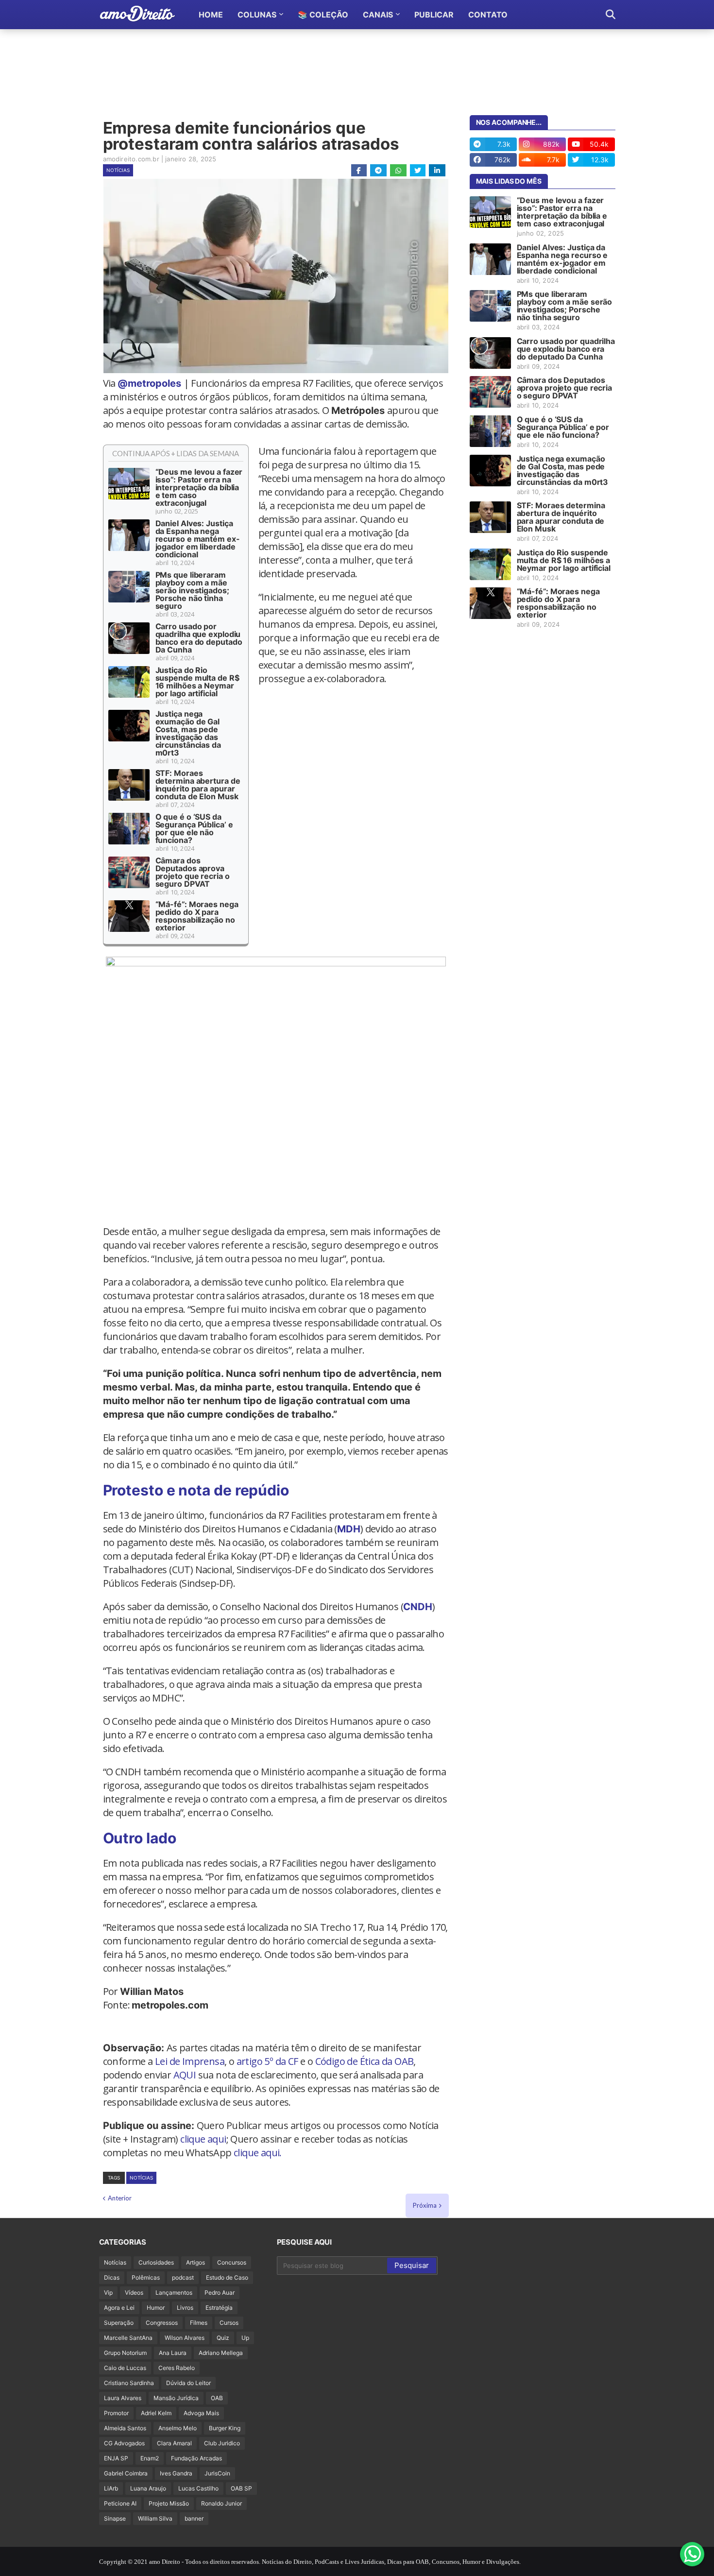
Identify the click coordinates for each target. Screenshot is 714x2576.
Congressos (162, 2323)
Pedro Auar (220, 2293)
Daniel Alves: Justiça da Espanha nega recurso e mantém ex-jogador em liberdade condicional (198, 539)
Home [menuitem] (211, 15)
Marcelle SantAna (128, 2338)
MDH (349, 1529)
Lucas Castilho (198, 2488)
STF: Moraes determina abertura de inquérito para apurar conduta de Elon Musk (198, 785)
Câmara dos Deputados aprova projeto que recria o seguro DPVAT (193, 872)
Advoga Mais (201, 2413)
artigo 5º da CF (267, 2061)
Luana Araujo (148, 2488)
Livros (185, 2308)
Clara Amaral (174, 2443)
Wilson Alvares (185, 2338)
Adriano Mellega (221, 2353)
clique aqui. (258, 2153)
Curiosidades (156, 2262)
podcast (183, 2277)
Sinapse (115, 2518)
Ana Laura (173, 2353)
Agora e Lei (119, 2308)
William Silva (155, 2518)
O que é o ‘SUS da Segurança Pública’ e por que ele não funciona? (194, 828)
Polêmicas (146, 2277)
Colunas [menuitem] (257, 15)
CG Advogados (124, 2443)
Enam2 (150, 2458)
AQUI (185, 2075)
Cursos (229, 2323)
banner (194, 2518)
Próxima (425, 2205)
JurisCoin (217, 2473)
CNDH (418, 1607)
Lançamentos (174, 2293)
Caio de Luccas (125, 2368)
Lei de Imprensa (190, 2061)
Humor (156, 2308)
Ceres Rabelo (177, 2368)
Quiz (223, 2338)
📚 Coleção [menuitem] (323, 15)
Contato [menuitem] (488, 15)
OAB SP (241, 2488)
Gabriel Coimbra (126, 2473)
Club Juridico (222, 2443)
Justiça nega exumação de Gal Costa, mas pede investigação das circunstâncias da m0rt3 (188, 733)
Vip (108, 2293)
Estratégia (219, 2308)
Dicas (112, 2277)
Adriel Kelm (156, 2413)
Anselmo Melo (178, 2428)
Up (245, 2338)
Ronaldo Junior (221, 2503)
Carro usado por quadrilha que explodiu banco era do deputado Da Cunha (199, 638)
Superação (119, 2323)
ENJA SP (116, 2458)
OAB (217, 2398)
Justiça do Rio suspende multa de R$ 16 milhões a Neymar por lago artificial (197, 682)
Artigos (195, 2262)
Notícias (118, 170)
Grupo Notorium (125, 2353)
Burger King (225, 2428)
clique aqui (203, 2139)
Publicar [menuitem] (434, 15)
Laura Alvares (123, 2398)
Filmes (199, 2323)
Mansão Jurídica (176, 2398)
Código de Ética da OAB (365, 2061)
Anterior (120, 2198)
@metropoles (149, 383)
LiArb (111, 2488)
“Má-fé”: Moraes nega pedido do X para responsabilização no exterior (197, 916)
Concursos (232, 2262)
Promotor (116, 2413)
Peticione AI (120, 2503)
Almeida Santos (125, 2428)
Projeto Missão (169, 2503)
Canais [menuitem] (378, 15)
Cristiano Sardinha (129, 2383)
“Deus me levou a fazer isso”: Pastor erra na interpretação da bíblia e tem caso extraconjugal (199, 487)
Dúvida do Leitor (188, 2383)
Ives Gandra (176, 2473)
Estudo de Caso (227, 2277)
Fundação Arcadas (196, 2458)
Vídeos (134, 2293)
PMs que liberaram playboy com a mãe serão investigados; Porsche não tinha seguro (192, 590)
